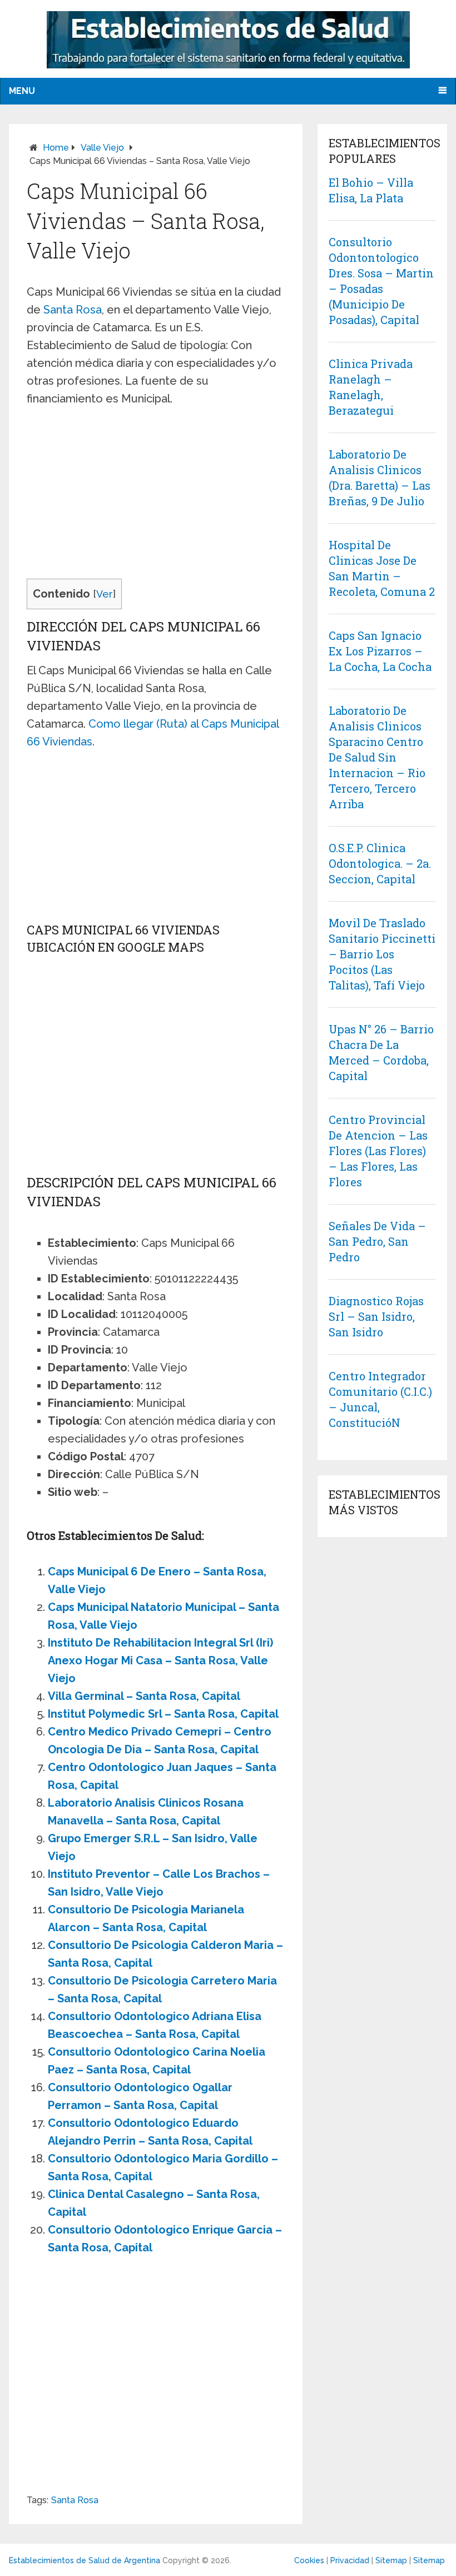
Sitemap (391, 2560)
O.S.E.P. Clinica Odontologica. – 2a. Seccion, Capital (380, 863)
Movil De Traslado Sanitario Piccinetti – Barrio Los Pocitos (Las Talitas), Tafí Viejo (382, 954)
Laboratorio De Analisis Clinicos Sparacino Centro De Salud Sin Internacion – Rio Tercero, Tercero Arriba (377, 757)
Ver (105, 594)
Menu (22, 91)
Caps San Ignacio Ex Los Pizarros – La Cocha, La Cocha (380, 651)
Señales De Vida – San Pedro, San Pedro (377, 1241)
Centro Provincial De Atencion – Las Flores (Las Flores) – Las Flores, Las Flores (378, 1151)
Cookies (309, 2560)
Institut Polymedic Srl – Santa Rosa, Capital (163, 1714)
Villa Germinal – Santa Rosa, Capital (144, 1696)
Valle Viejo (102, 148)
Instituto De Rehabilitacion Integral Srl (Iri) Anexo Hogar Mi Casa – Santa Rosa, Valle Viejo (160, 1660)
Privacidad (350, 2560)
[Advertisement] (156, 496)
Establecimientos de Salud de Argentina (85, 2560)
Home (56, 148)
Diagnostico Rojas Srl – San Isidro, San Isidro (376, 1316)
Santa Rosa (73, 310)
